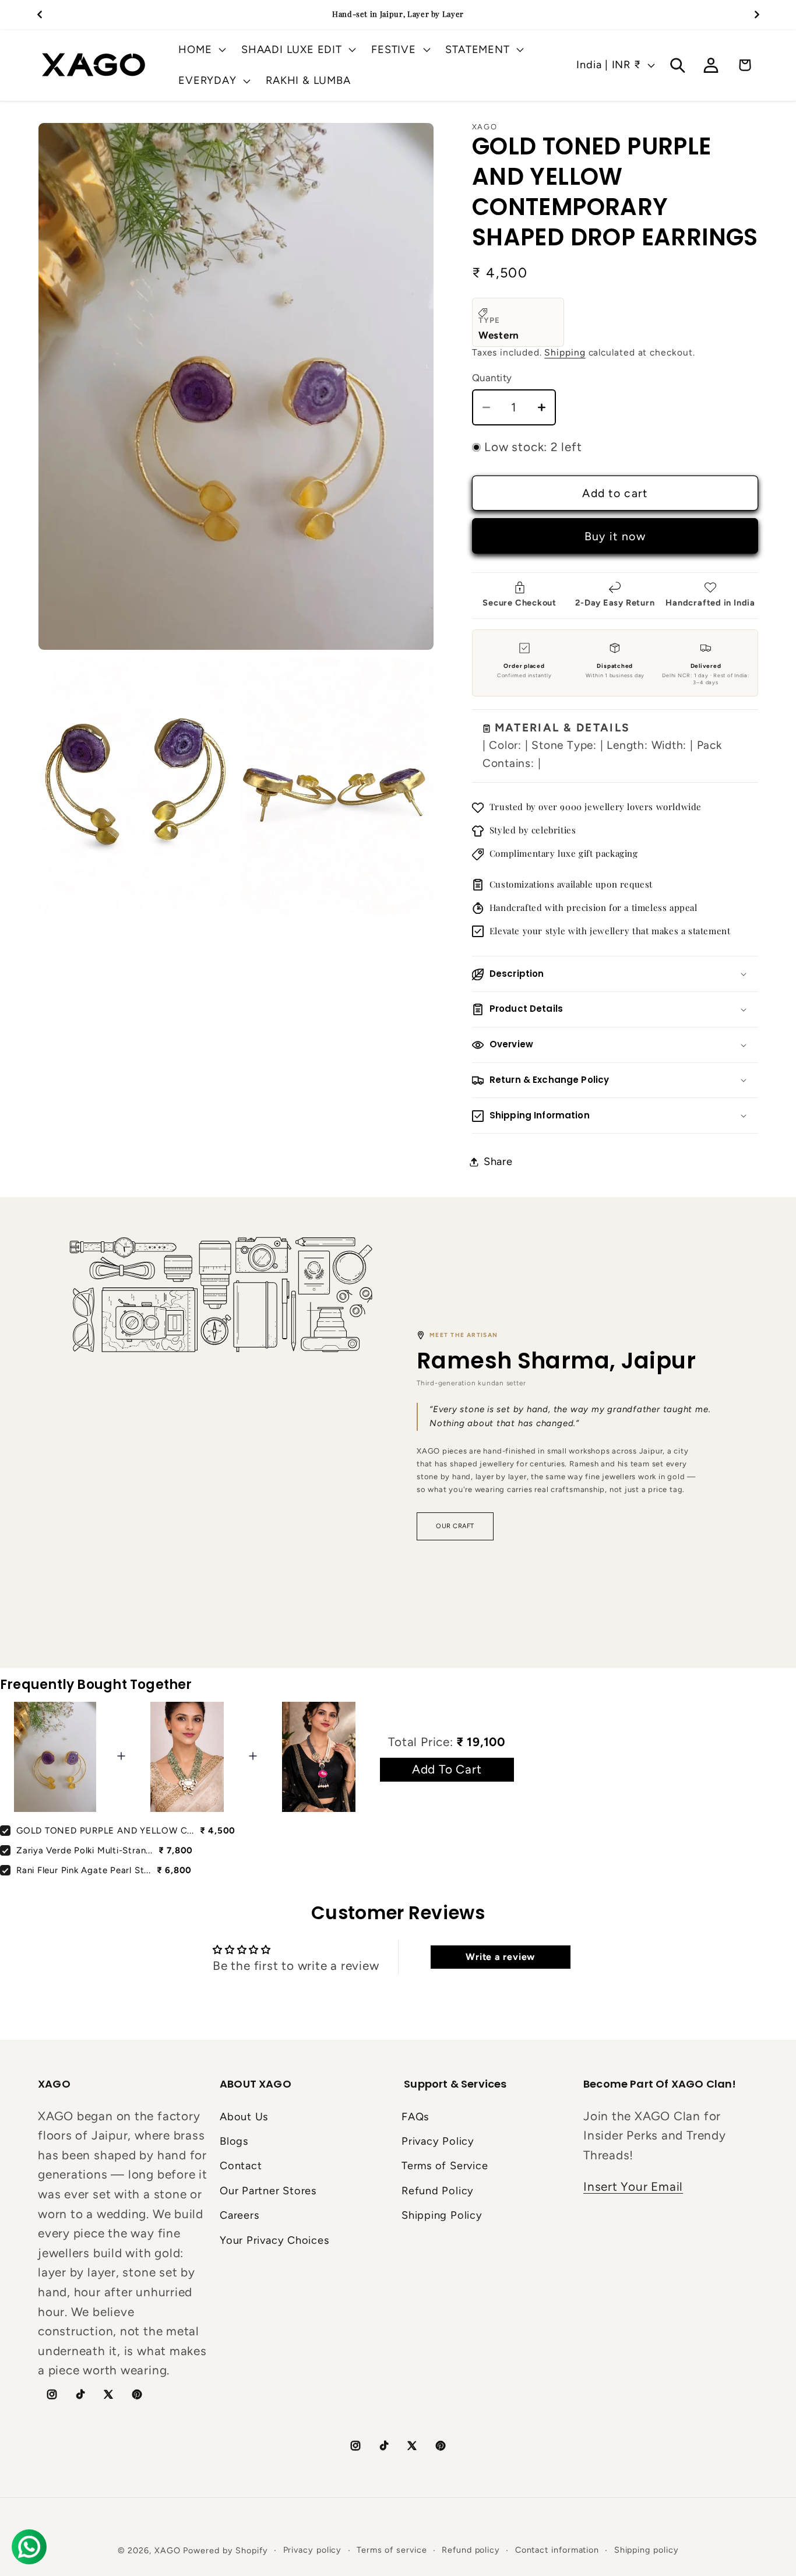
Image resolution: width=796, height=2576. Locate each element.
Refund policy (471, 2550)
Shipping (565, 353)
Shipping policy (647, 2550)
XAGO (168, 2550)
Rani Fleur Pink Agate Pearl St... (84, 1870)
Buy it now (615, 536)
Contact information (557, 2550)
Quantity (492, 378)
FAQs (415, 2117)
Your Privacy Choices (274, 2240)
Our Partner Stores (268, 2191)
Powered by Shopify (225, 2550)
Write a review (500, 1957)
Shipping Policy (442, 2215)
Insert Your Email (633, 2186)
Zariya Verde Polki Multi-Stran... (84, 1850)
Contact (241, 2166)
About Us (244, 2117)
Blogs (234, 2141)
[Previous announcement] (40, 14)
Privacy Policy (438, 2141)
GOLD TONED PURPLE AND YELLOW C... (105, 1831)
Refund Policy (438, 2191)
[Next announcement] (757, 14)
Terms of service (392, 2550)
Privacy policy (313, 2550)
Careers (239, 2215)
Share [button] (498, 1162)
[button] (201, 50)
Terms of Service (445, 2166)
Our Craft (455, 1526)
